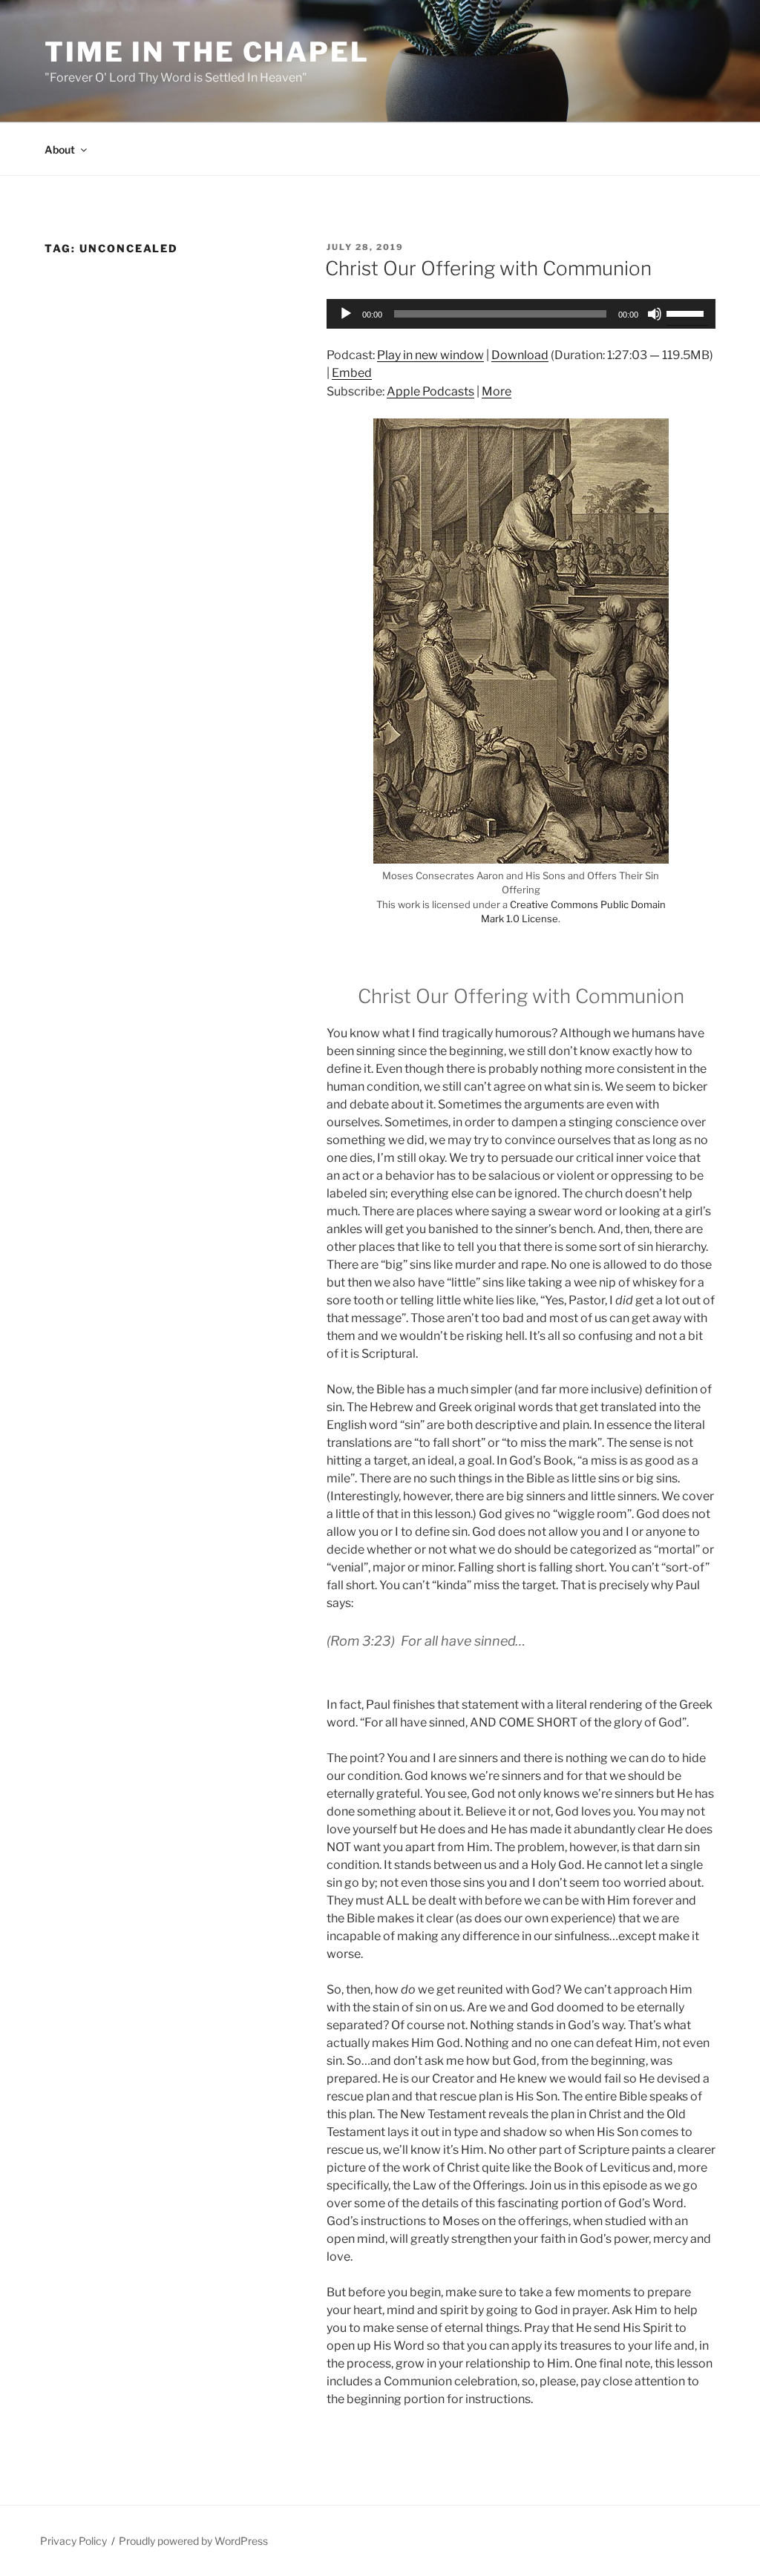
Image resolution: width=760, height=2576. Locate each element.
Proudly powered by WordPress (193, 2541)
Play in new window (430, 355)
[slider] (687, 312)
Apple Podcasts (430, 391)
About (60, 149)
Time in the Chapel (207, 52)
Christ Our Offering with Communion (488, 268)
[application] (521, 314)
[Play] (346, 314)
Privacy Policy (73, 2541)
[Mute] (655, 314)
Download (520, 355)
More (497, 391)
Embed (352, 373)
